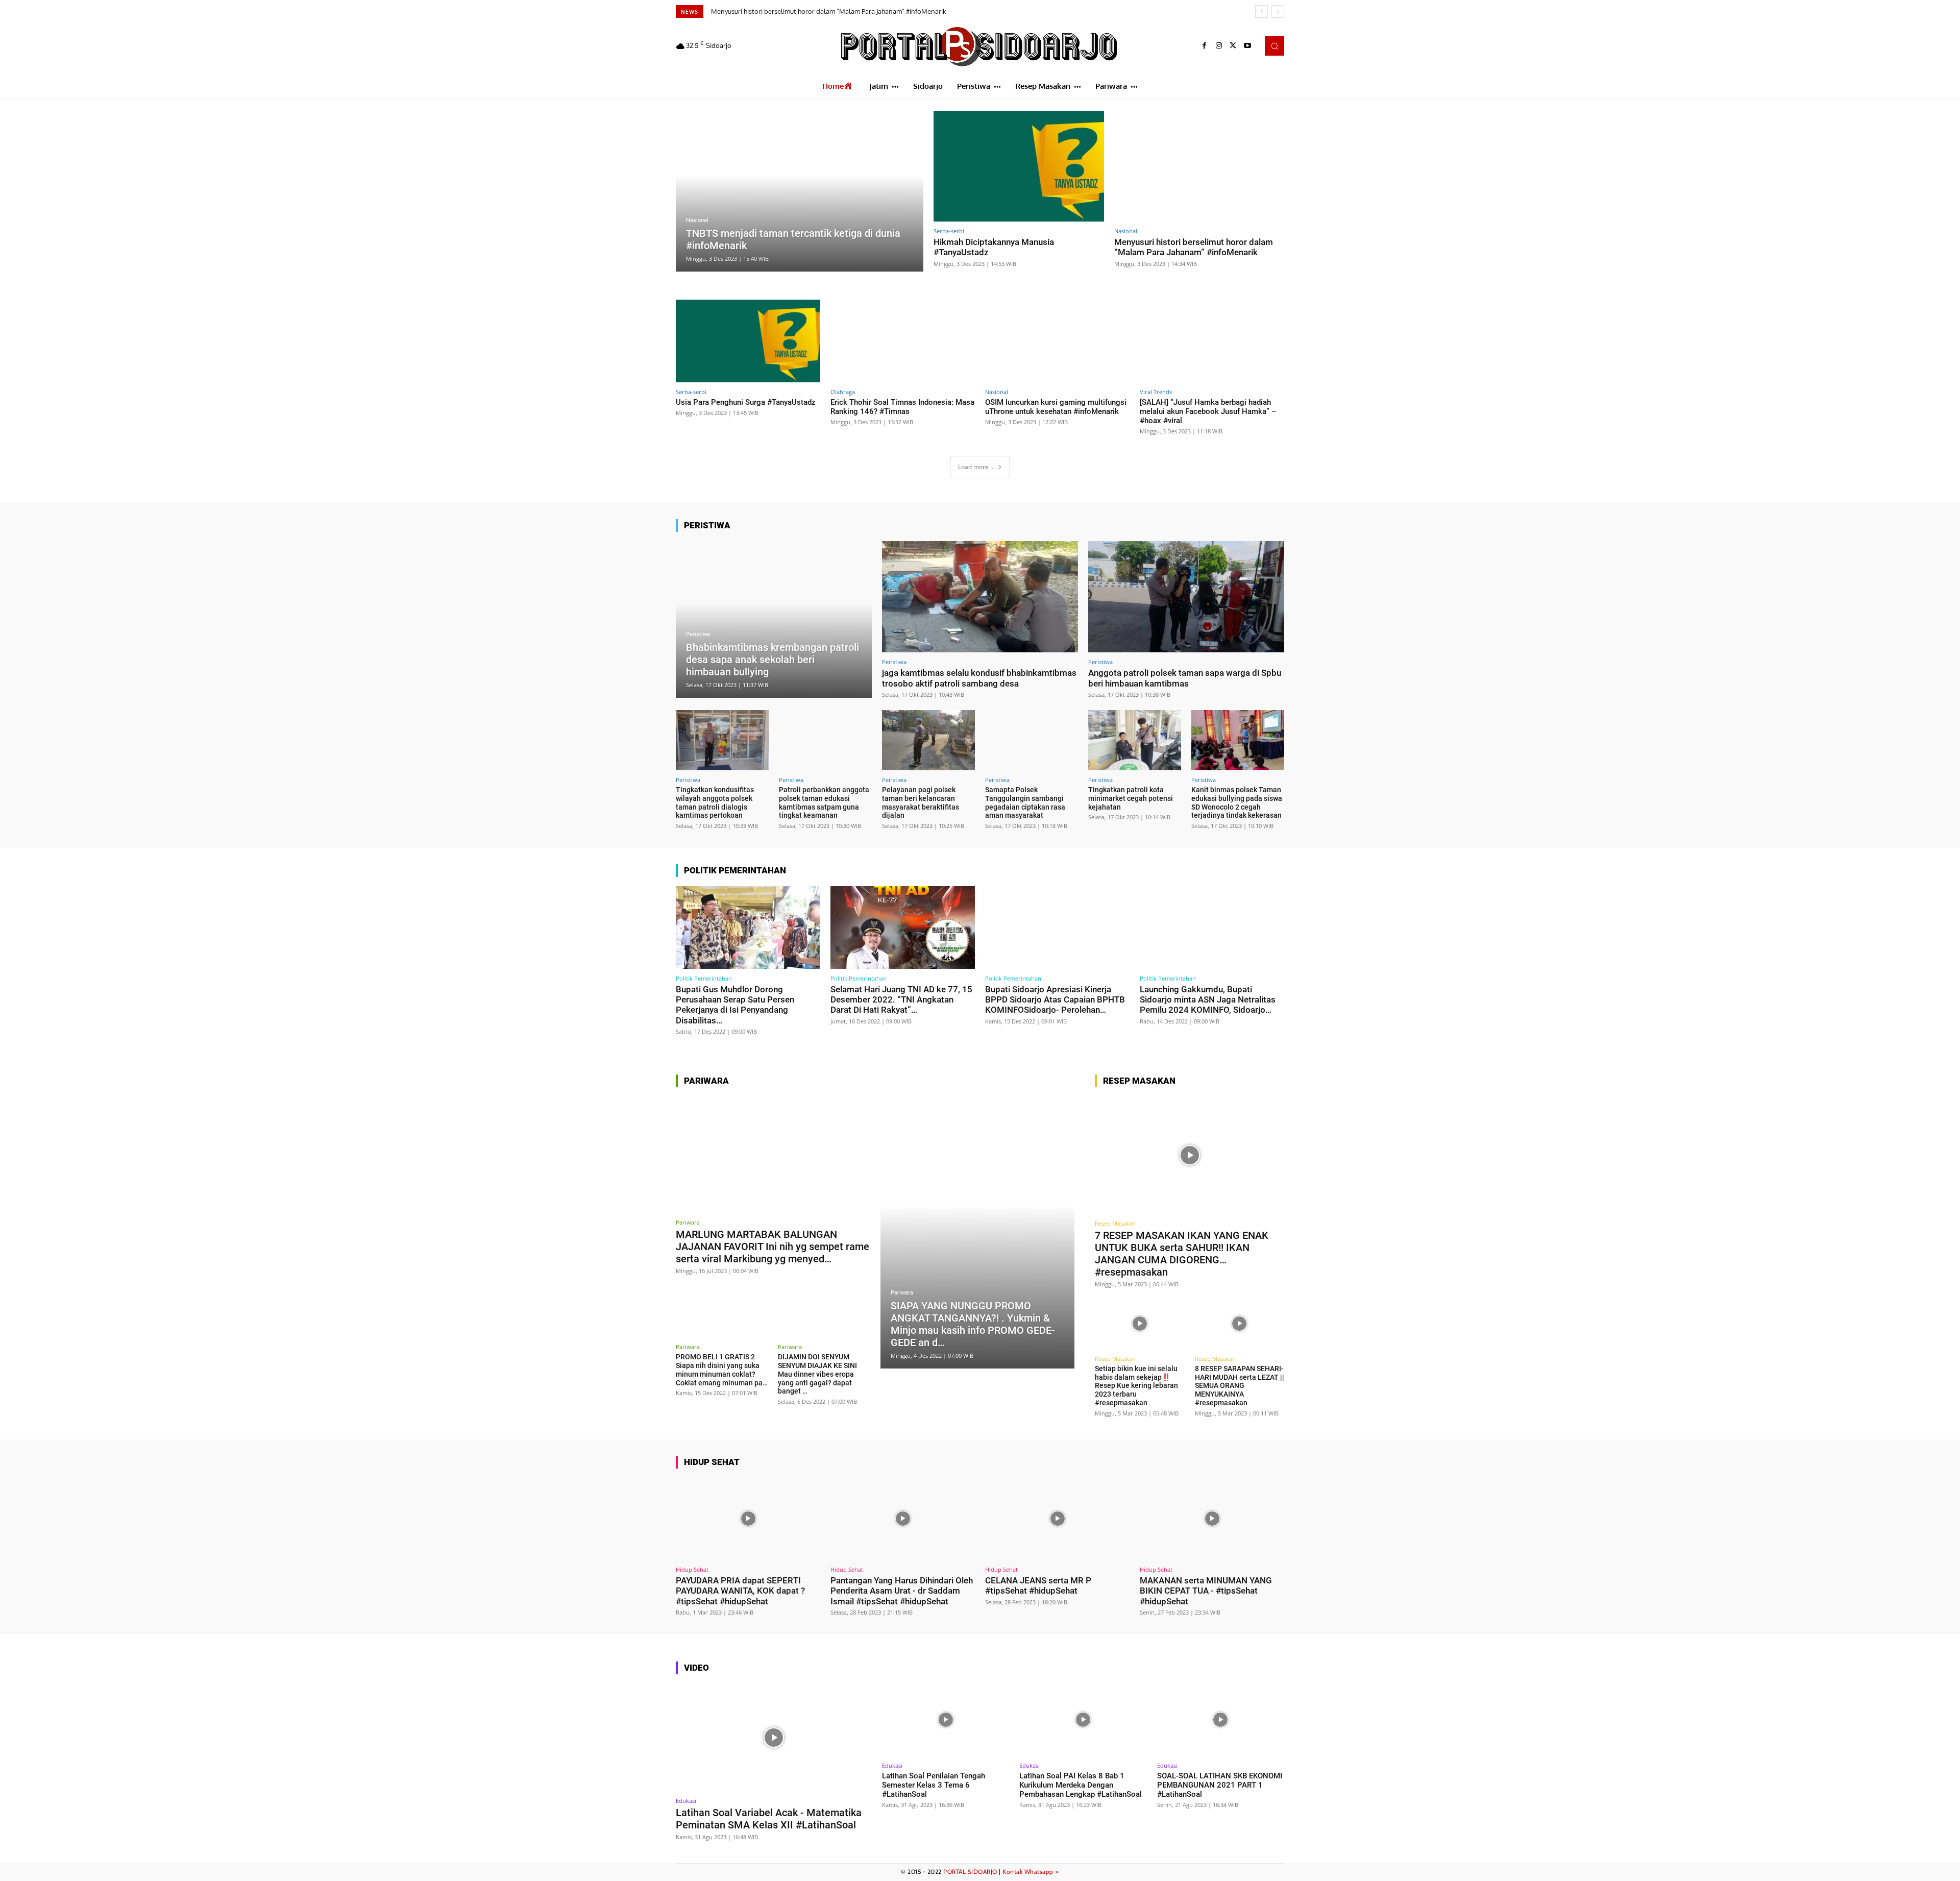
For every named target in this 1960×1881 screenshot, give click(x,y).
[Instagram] (1219, 46)
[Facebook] (1205, 46)
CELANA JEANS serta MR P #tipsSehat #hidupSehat (1038, 1585)
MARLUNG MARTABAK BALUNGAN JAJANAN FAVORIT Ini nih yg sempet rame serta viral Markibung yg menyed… (773, 1247)
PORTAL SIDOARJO (970, 1872)
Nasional (697, 220)
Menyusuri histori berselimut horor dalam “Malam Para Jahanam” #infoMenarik (1194, 247)
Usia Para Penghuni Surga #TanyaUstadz (771, 11)
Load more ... (976, 467)
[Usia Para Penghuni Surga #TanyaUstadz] (748, 341)
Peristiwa (698, 634)
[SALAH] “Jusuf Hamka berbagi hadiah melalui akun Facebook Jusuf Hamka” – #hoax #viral (1208, 411)
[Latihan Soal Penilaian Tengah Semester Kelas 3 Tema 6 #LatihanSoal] (946, 1720)
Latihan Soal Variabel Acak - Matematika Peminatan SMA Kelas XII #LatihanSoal (769, 1819)
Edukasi (686, 1801)
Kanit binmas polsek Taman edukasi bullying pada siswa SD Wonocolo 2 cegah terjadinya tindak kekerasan (1237, 802)
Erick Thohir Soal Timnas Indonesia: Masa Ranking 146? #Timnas (902, 407)
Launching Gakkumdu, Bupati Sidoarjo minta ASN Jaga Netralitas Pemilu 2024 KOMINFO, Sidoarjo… (1208, 1000)
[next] (1278, 11)
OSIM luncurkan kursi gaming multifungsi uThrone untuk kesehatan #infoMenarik (1056, 407)
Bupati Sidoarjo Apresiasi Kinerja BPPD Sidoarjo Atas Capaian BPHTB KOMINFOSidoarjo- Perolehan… (1055, 1000)
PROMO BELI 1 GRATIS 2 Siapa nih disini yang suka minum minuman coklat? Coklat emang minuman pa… (722, 1370)
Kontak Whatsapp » (1031, 1872)
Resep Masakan (1115, 1223)
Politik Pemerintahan (704, 978)
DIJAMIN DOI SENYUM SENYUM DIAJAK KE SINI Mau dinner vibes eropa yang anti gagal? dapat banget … (817, 1374)
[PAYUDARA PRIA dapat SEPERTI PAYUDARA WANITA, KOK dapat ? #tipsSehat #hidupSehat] (748, 1519)
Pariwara (688, 1222)
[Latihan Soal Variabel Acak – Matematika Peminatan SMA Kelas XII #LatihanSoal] (774, 1737)
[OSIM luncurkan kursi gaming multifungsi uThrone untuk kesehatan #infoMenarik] (1057, 341)
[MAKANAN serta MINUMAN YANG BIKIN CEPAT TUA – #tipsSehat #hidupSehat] (1212, 1519)
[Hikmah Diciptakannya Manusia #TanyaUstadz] (1019, 166)
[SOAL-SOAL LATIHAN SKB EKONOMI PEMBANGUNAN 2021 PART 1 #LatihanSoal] (1221, 1720)
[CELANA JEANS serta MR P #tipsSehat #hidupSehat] (1057, 1519)
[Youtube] (1247, 46)
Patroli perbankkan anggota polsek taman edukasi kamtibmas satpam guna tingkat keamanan (824, 802)
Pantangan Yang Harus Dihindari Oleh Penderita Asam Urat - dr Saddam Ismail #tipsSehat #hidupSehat (902, 1591)
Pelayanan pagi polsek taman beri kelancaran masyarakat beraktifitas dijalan (921, 802)
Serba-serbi (949, 231)
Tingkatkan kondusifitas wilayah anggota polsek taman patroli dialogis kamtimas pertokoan (715, 802)
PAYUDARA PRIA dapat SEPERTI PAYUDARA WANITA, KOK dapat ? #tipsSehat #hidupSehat (740, 1591)
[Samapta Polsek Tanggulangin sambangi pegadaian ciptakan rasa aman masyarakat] (1032, 740)
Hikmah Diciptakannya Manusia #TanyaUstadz (994, 247)
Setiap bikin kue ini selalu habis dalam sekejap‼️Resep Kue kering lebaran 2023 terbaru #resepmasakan (1136, 1386)
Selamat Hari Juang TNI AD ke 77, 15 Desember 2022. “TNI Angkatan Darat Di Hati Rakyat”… (901, 1000)
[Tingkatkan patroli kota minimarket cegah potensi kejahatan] (1135, 740)
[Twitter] (1233, 46)
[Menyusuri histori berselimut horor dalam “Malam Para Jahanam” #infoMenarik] (1199, 166)
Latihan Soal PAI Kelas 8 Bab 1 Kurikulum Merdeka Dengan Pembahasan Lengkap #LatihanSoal (1081, 1785)
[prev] (1261, 11)
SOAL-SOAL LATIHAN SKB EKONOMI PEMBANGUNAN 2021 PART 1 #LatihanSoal (1220, 1785)
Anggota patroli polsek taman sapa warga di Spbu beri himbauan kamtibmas (1185, 678)
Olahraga (843, 392)
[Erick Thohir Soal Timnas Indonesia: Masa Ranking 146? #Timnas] (903, 341)
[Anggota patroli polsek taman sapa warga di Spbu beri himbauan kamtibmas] (1186, 597)
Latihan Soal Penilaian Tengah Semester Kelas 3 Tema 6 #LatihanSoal (934, 1785)
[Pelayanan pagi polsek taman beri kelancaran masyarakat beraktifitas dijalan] (928, 740)
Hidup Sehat (692, 1569)
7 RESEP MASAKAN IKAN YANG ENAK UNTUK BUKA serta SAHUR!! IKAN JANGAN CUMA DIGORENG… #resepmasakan (1182, 1254)
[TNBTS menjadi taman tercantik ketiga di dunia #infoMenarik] (800, 191)
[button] (1275, 46)
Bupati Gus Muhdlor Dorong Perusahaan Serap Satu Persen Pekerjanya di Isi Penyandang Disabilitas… (735, 1005)
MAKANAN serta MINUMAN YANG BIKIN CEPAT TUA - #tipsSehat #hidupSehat (1206, 1591)
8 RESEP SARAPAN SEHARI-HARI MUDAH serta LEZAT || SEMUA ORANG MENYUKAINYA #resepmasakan (1240, 1386)
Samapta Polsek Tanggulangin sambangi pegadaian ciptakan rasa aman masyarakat (1025, 802)
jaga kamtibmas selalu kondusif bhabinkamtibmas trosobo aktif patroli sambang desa (979, 678)
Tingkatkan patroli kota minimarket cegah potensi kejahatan (1131, 798)
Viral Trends (1156, 392)
